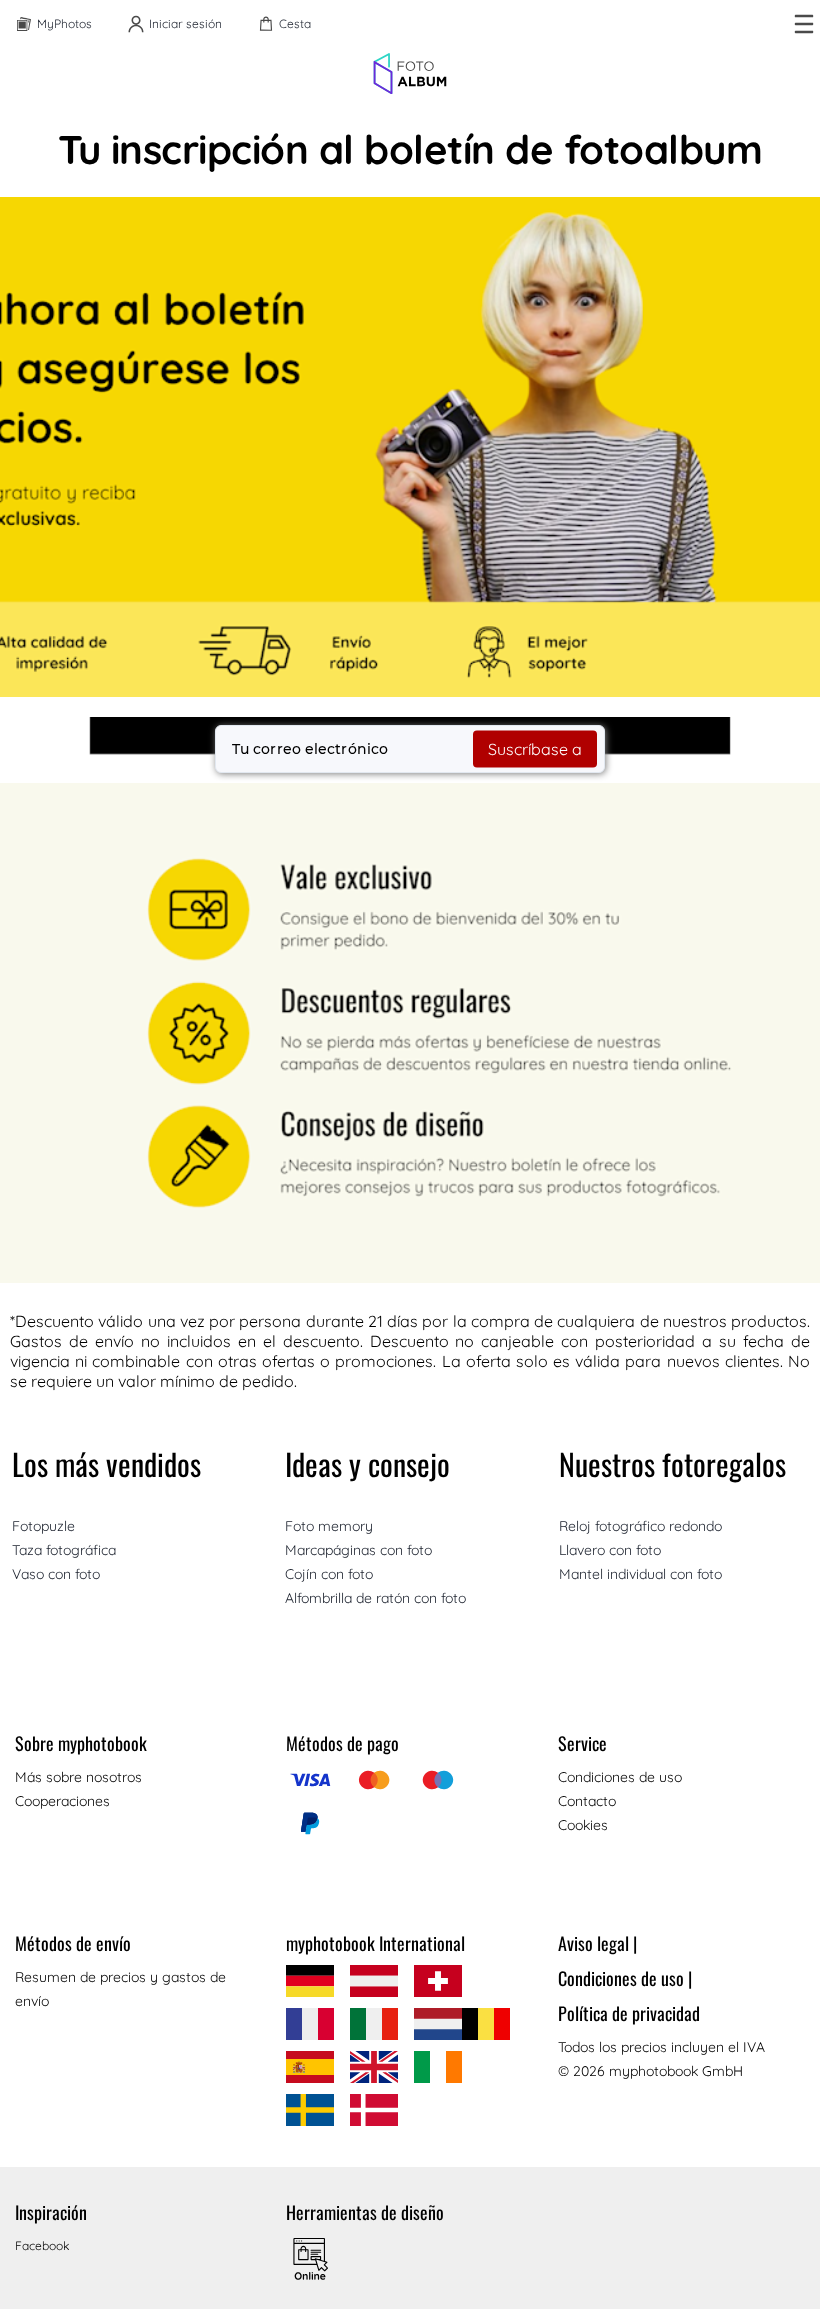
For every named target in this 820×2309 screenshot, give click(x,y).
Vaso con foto (56, 1574)
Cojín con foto (329, 1574)
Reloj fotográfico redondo (640, 1526)
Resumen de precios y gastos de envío (120, 1989)
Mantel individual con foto (640, 1574)
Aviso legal (597, 1943)
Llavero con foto (610, 1550)
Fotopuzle (43, 1526)
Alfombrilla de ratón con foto (375, 1598)
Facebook (42, 2245)
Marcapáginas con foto (358, 1550)
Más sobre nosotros (78, 1777)
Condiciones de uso (620, 1777)
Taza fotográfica (64, 1550)
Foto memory (329, 1526)
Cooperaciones (62, 1801)
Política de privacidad (629, 2013)
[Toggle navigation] (804, 24)
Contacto (587, 1801)
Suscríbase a (535, 749)
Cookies (583, 1825)
